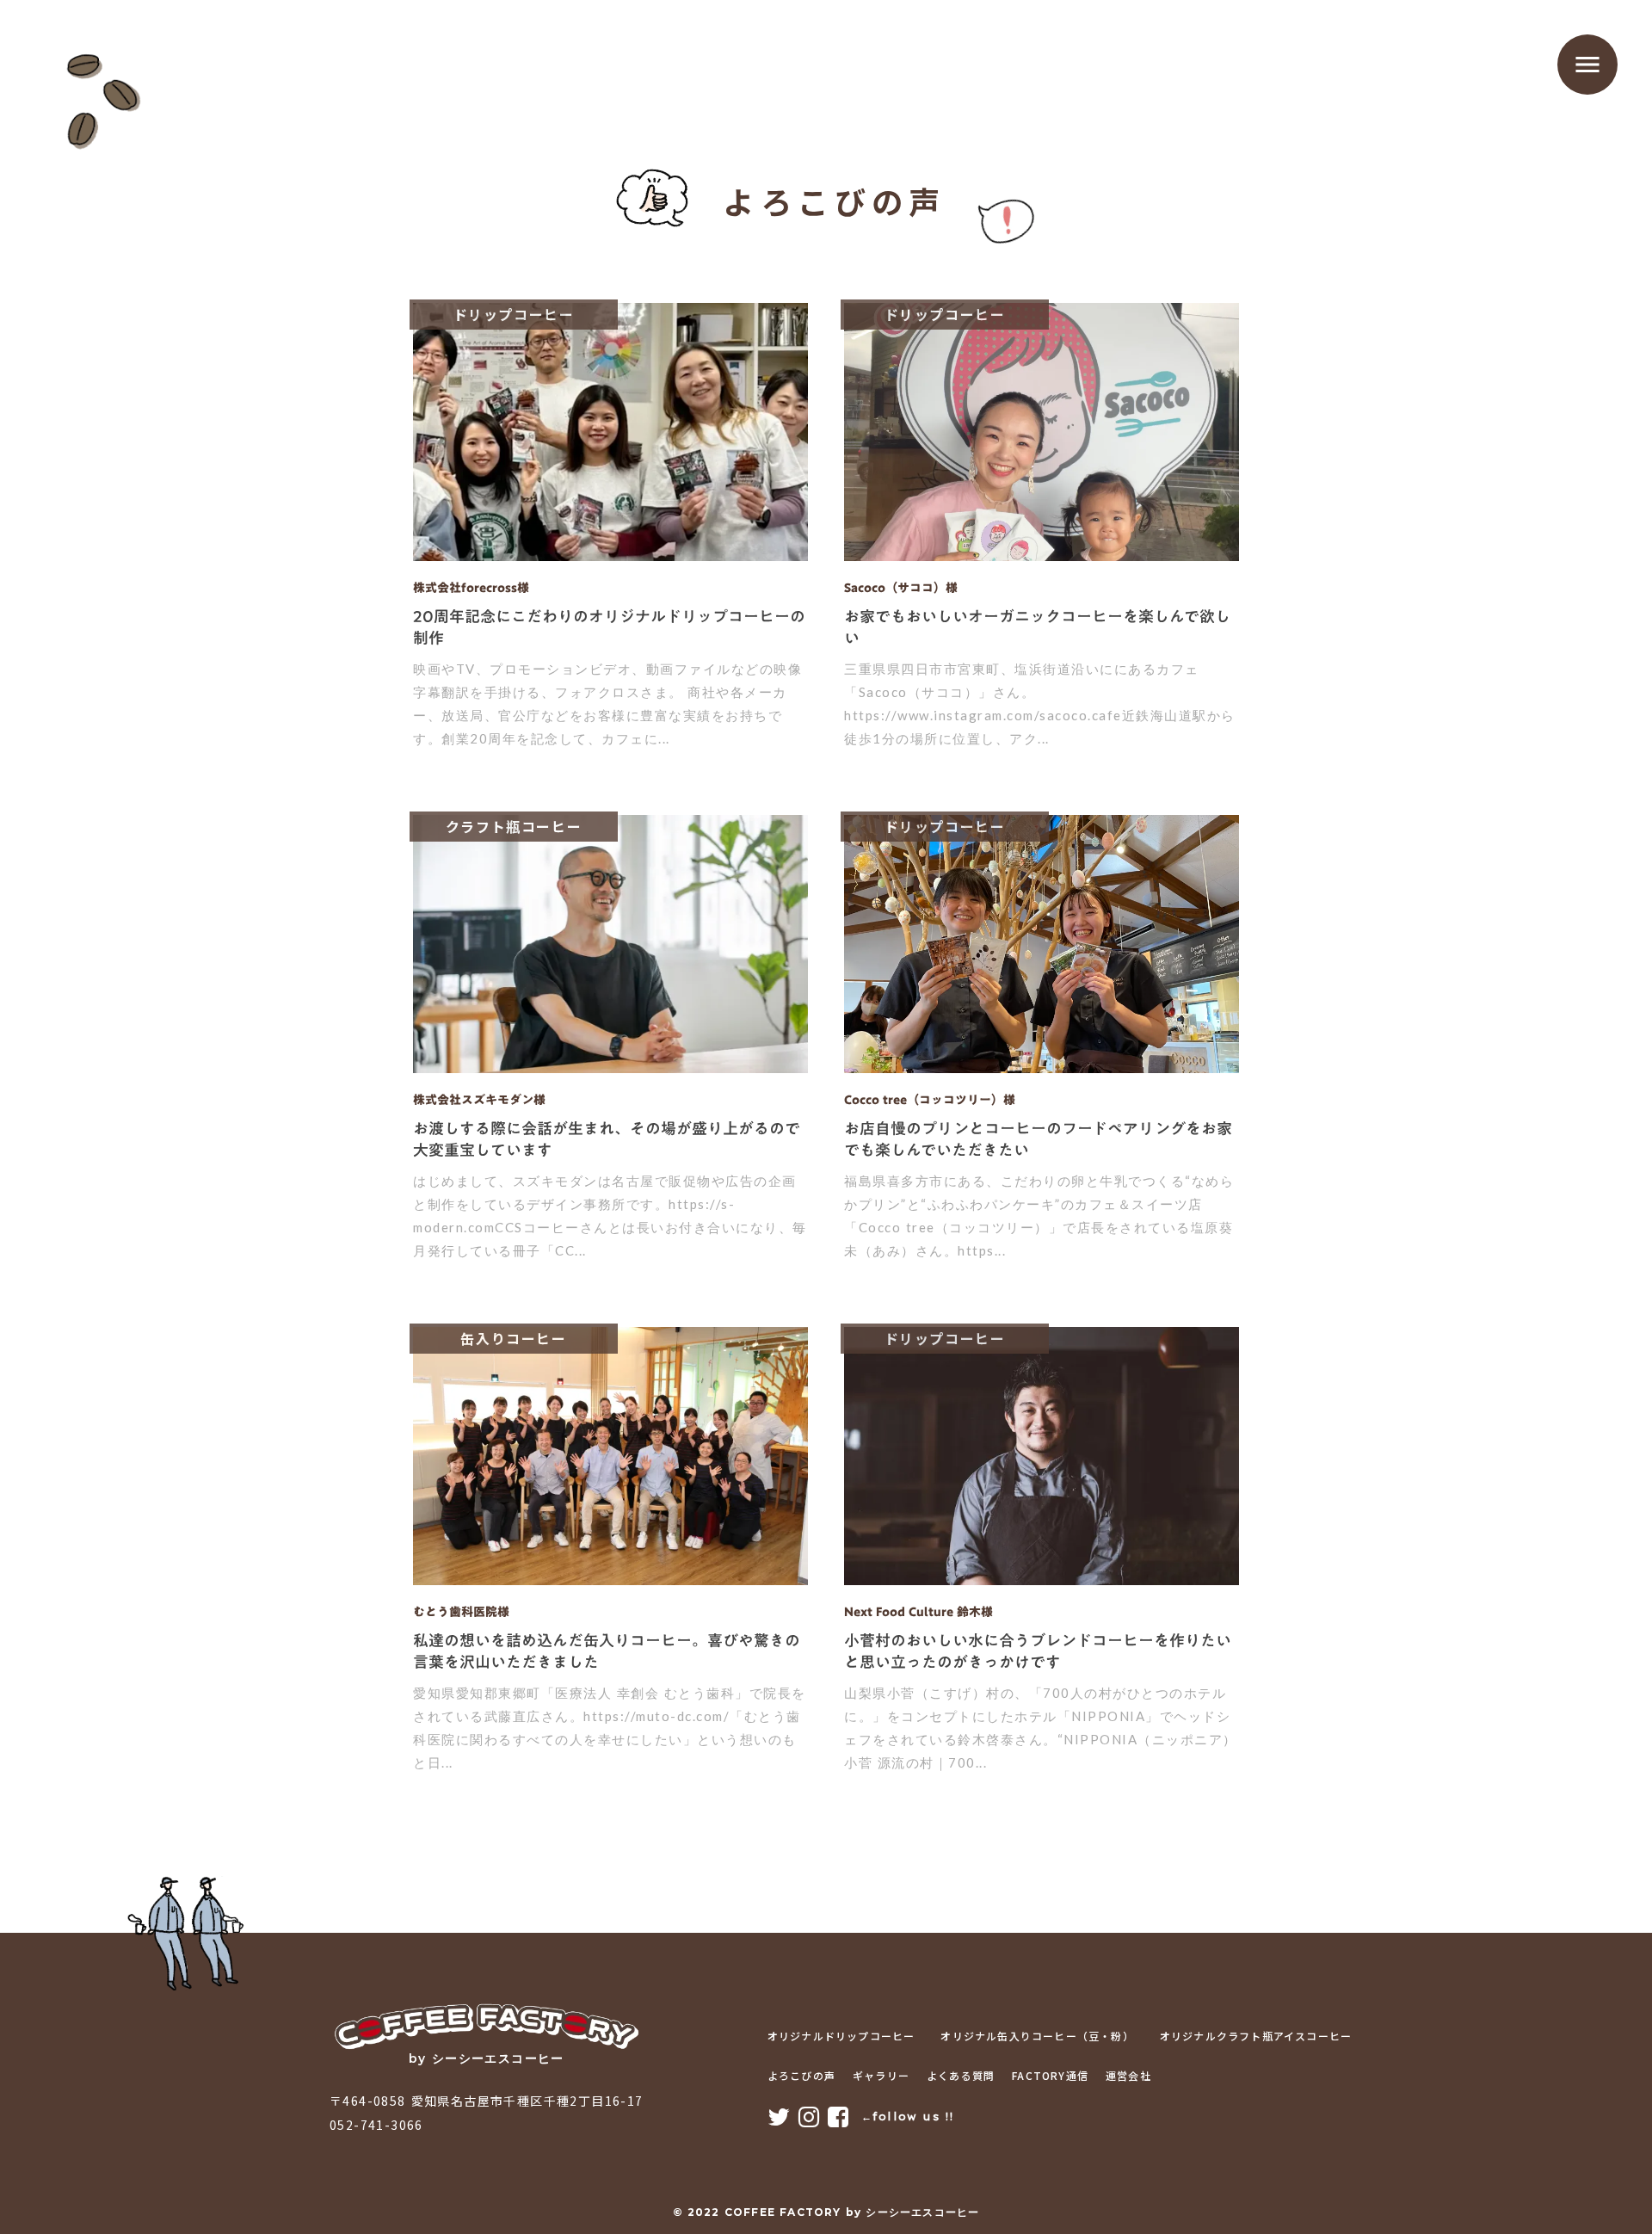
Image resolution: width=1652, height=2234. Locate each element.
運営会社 (1128, 2076)
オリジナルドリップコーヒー (841, 2036)
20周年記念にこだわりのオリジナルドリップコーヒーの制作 (609, 627)
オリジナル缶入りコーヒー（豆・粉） (1037, 2036)
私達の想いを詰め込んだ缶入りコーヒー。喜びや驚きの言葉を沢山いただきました (607, 1651)
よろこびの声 (801, 2076)
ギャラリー (881, 2076)
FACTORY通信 (1050, 2076)
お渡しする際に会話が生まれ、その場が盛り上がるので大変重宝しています (607, 1139)
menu (1587, 65)
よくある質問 (961, 2076)
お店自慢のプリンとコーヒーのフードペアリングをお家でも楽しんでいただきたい (1038, 1139)
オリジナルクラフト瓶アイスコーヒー (1256, 2036)
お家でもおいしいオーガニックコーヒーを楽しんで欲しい (1037, 627)
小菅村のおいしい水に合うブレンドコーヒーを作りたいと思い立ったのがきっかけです (1038, 1651)
